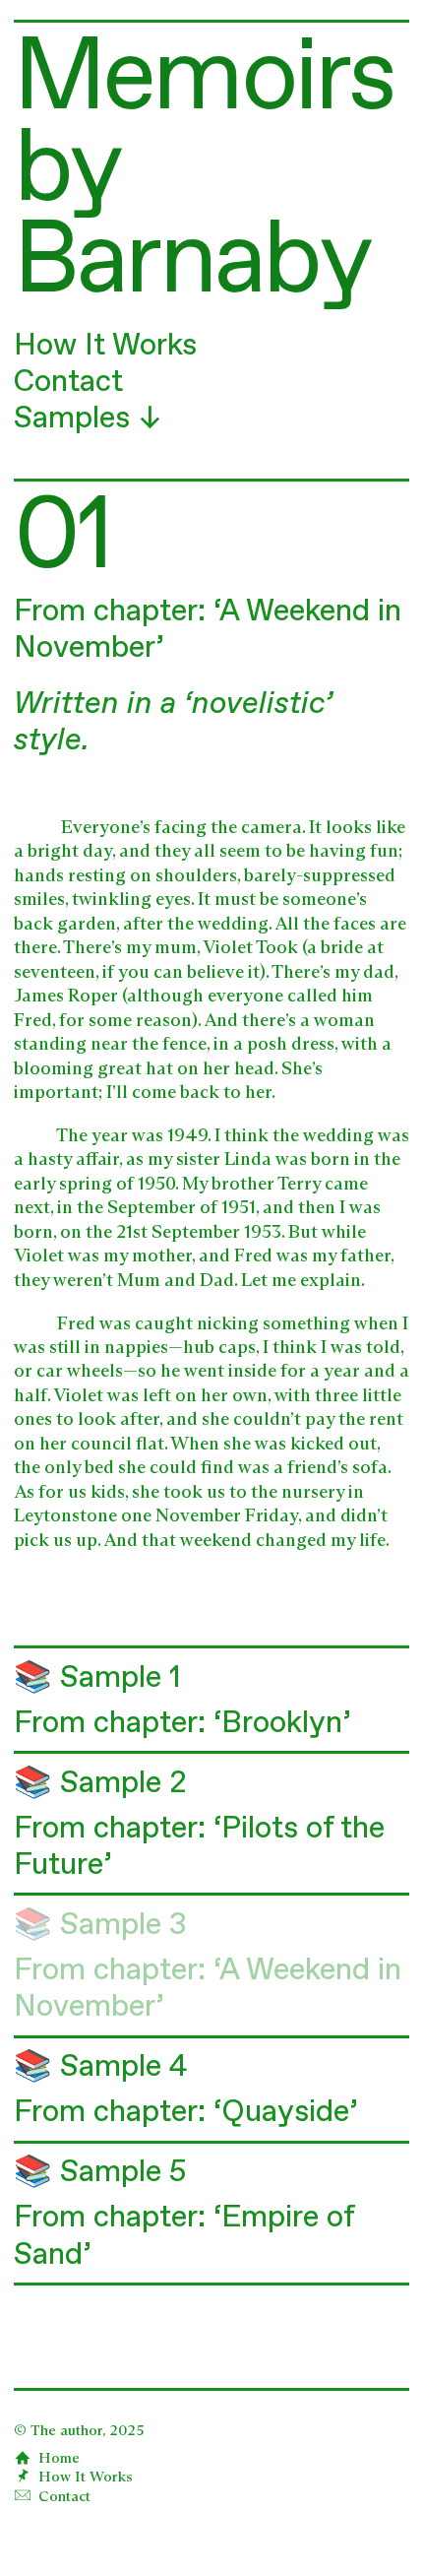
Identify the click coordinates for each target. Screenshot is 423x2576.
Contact (68, 383)
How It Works (105, 346)
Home (55, 2458)
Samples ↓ (88, 419)
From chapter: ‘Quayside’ (186, 2113)
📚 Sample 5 (100, 2173)
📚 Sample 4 (100, 2067)
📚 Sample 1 (97, 1678)
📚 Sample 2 (100, 1784)
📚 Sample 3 (100, 1926)
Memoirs (204, 80)
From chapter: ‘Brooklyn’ (182, 1724)
